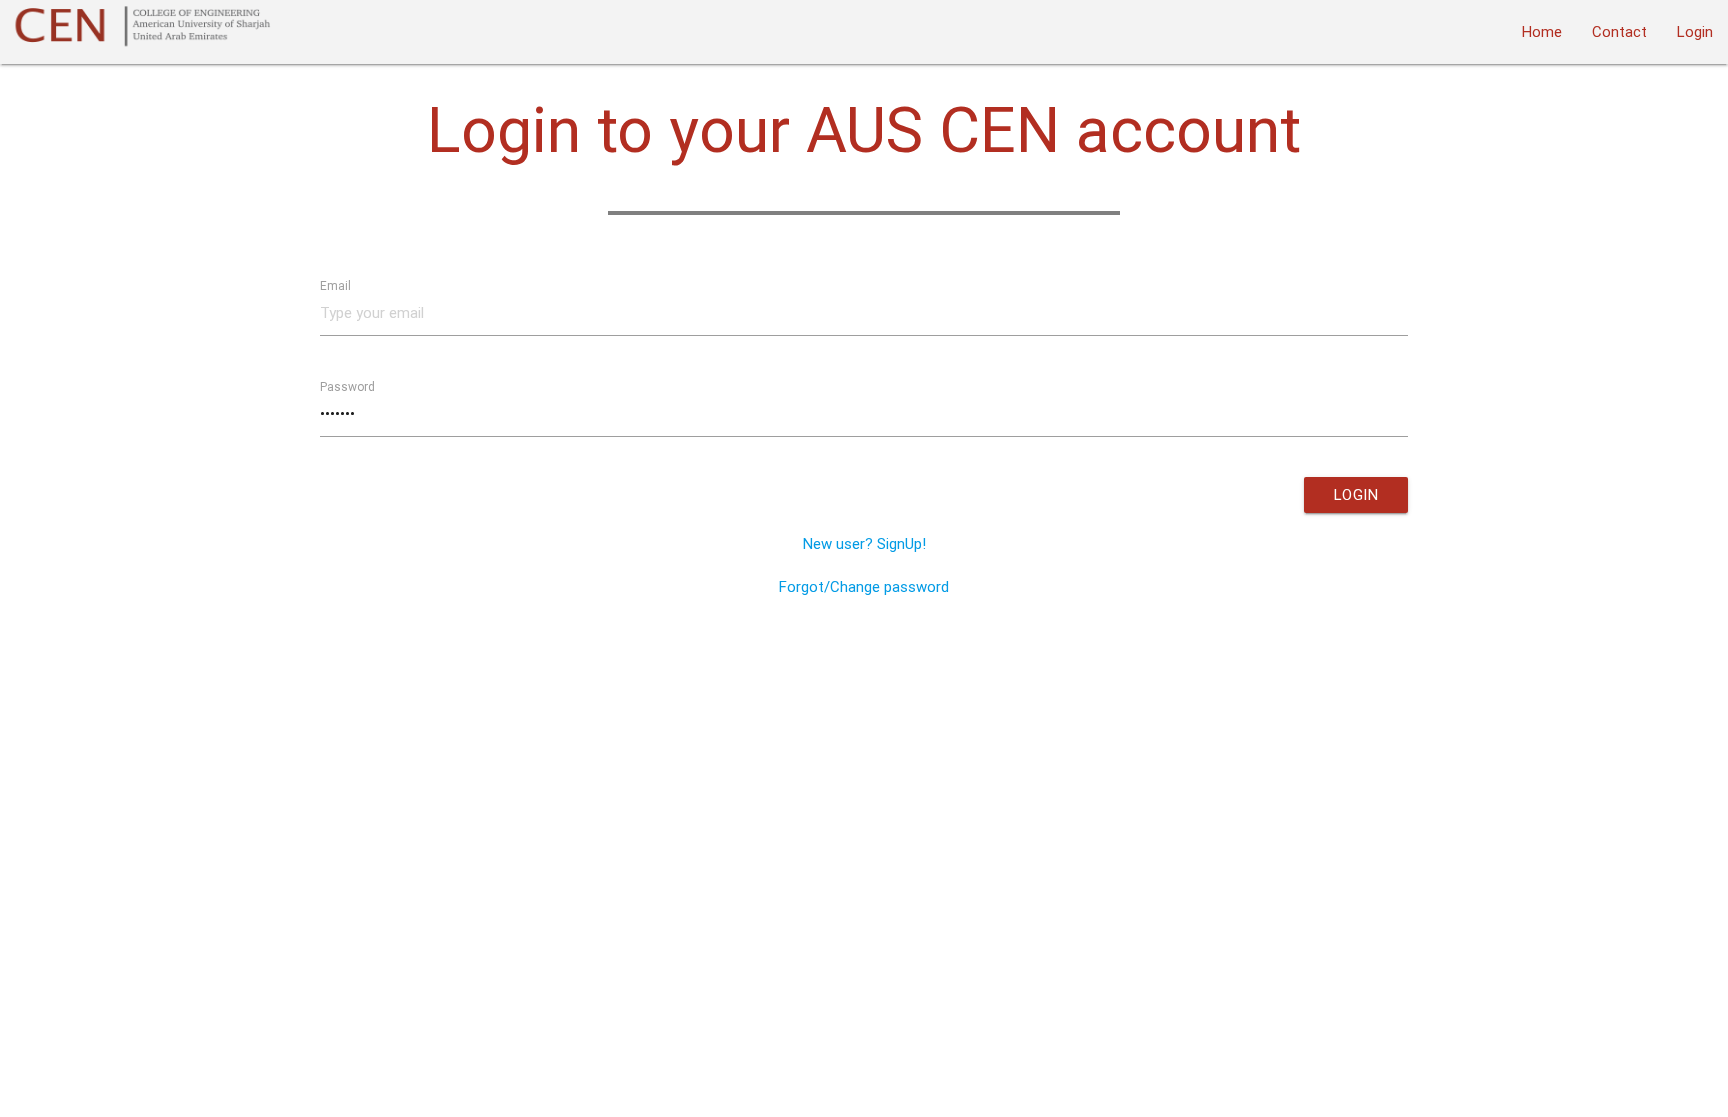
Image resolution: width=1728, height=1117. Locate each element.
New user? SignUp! (864, 543)
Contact (1619, 31)
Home (1542, 31)
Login (1695, 31)
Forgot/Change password (864, 586)
